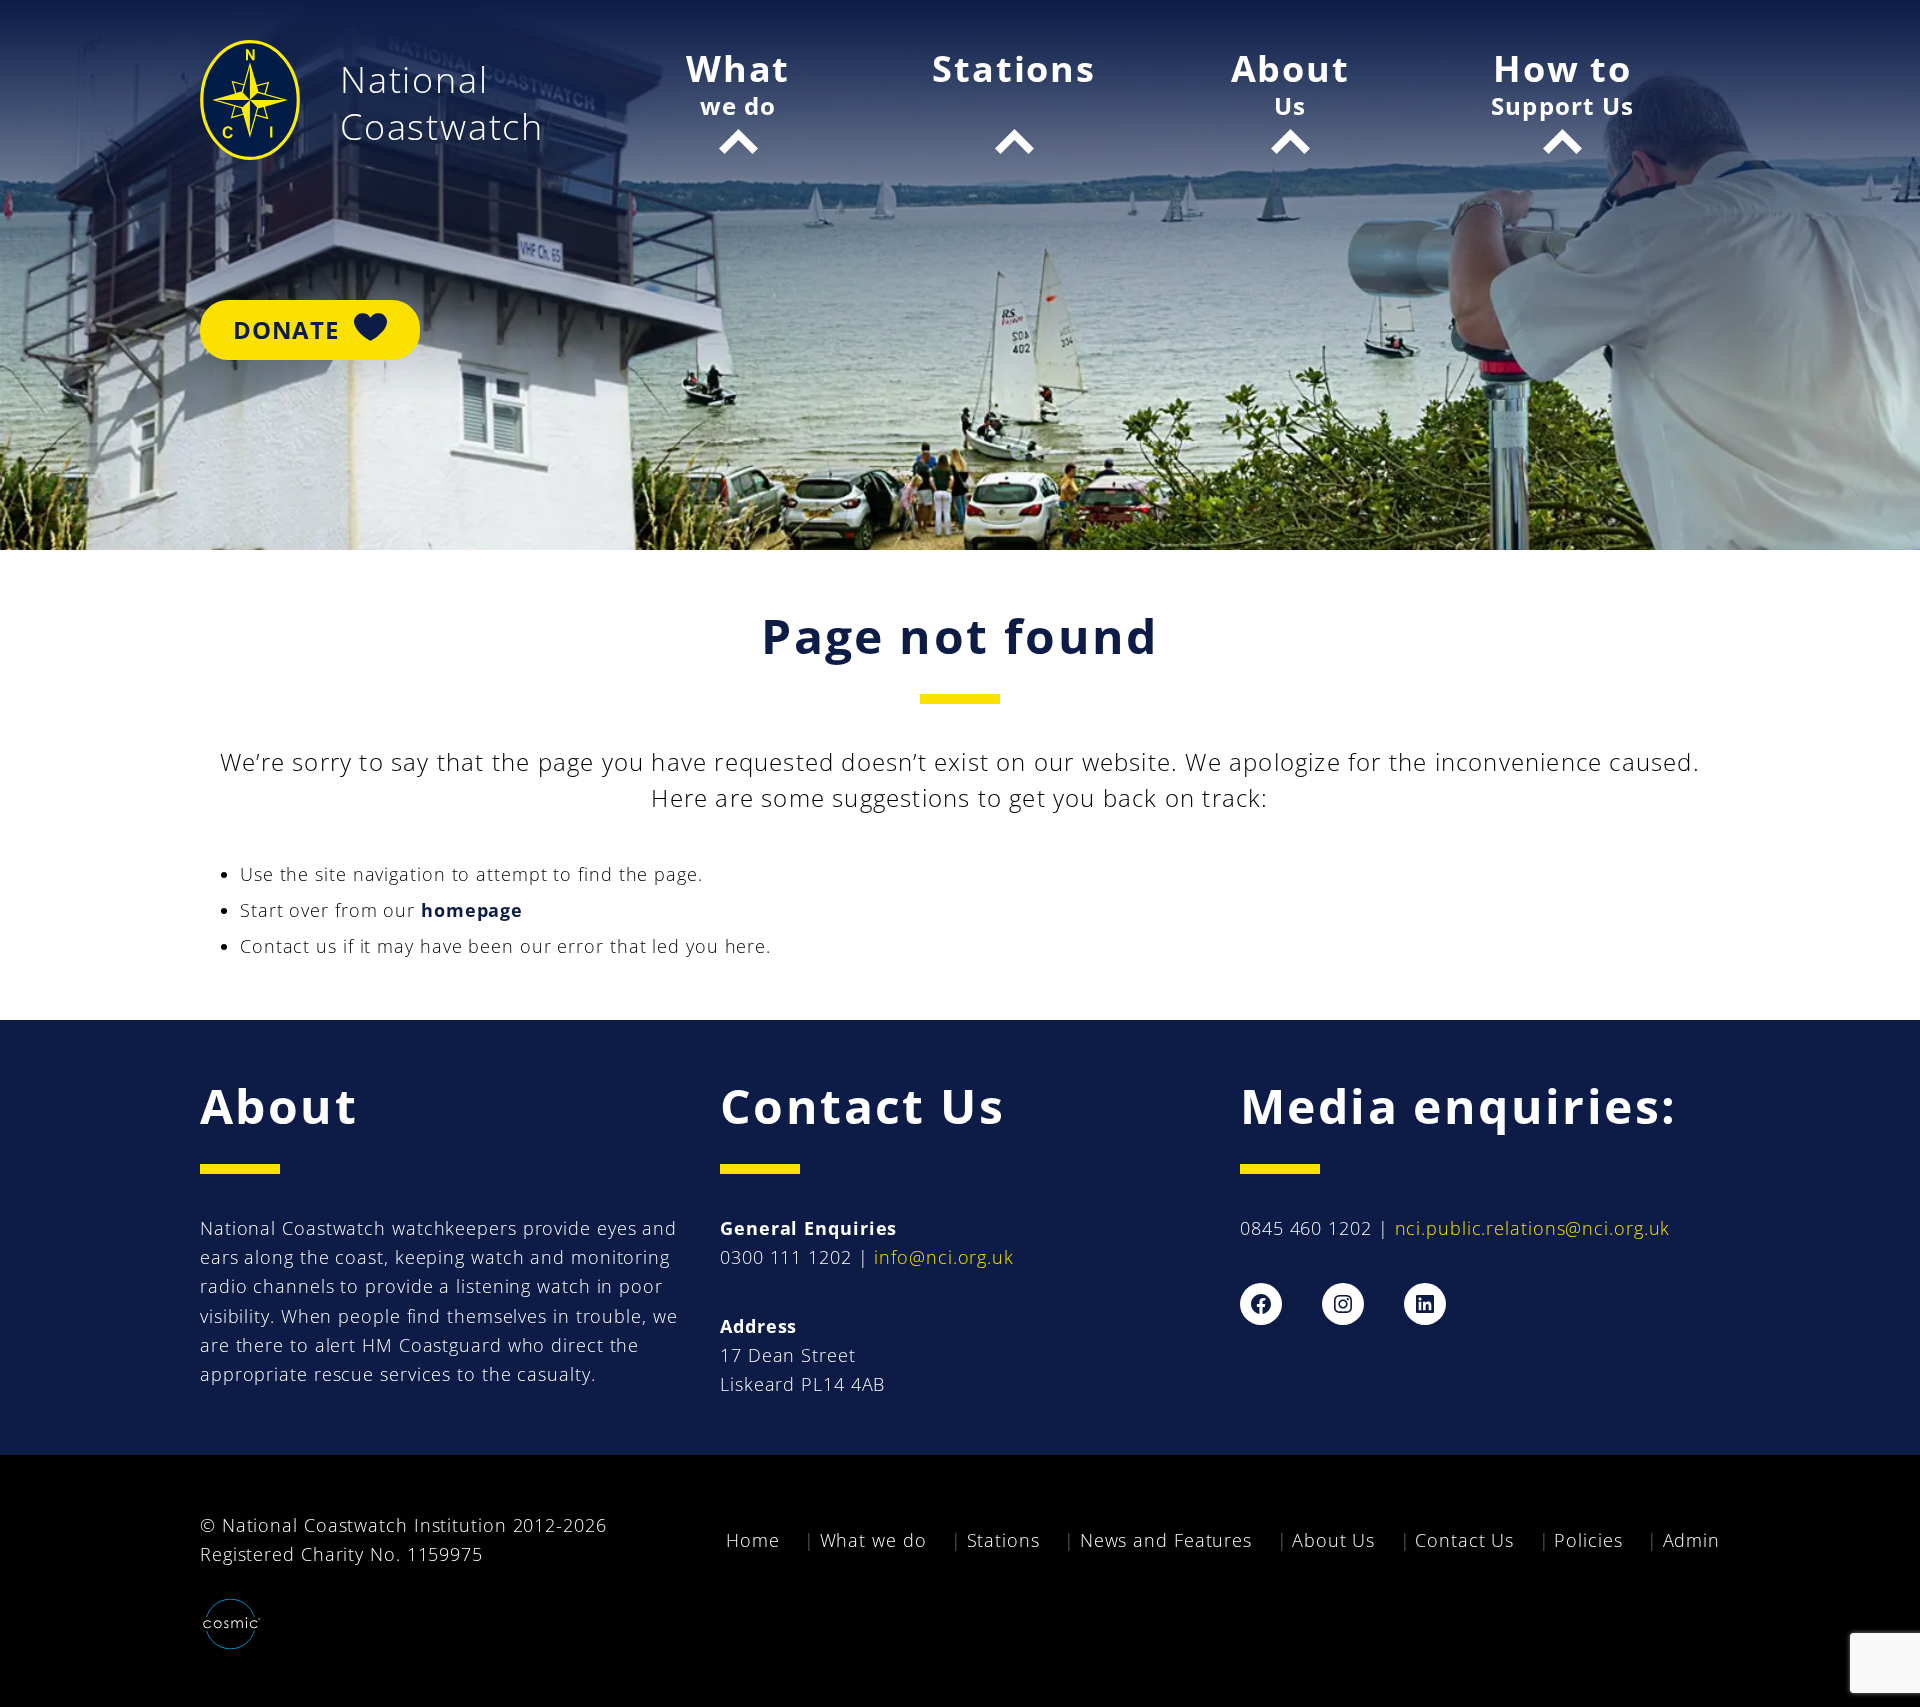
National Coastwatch (442, 103)
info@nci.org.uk (944, 1257)
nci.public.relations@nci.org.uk (1533, 1228)
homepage (472, 910)
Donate (286, 329)
